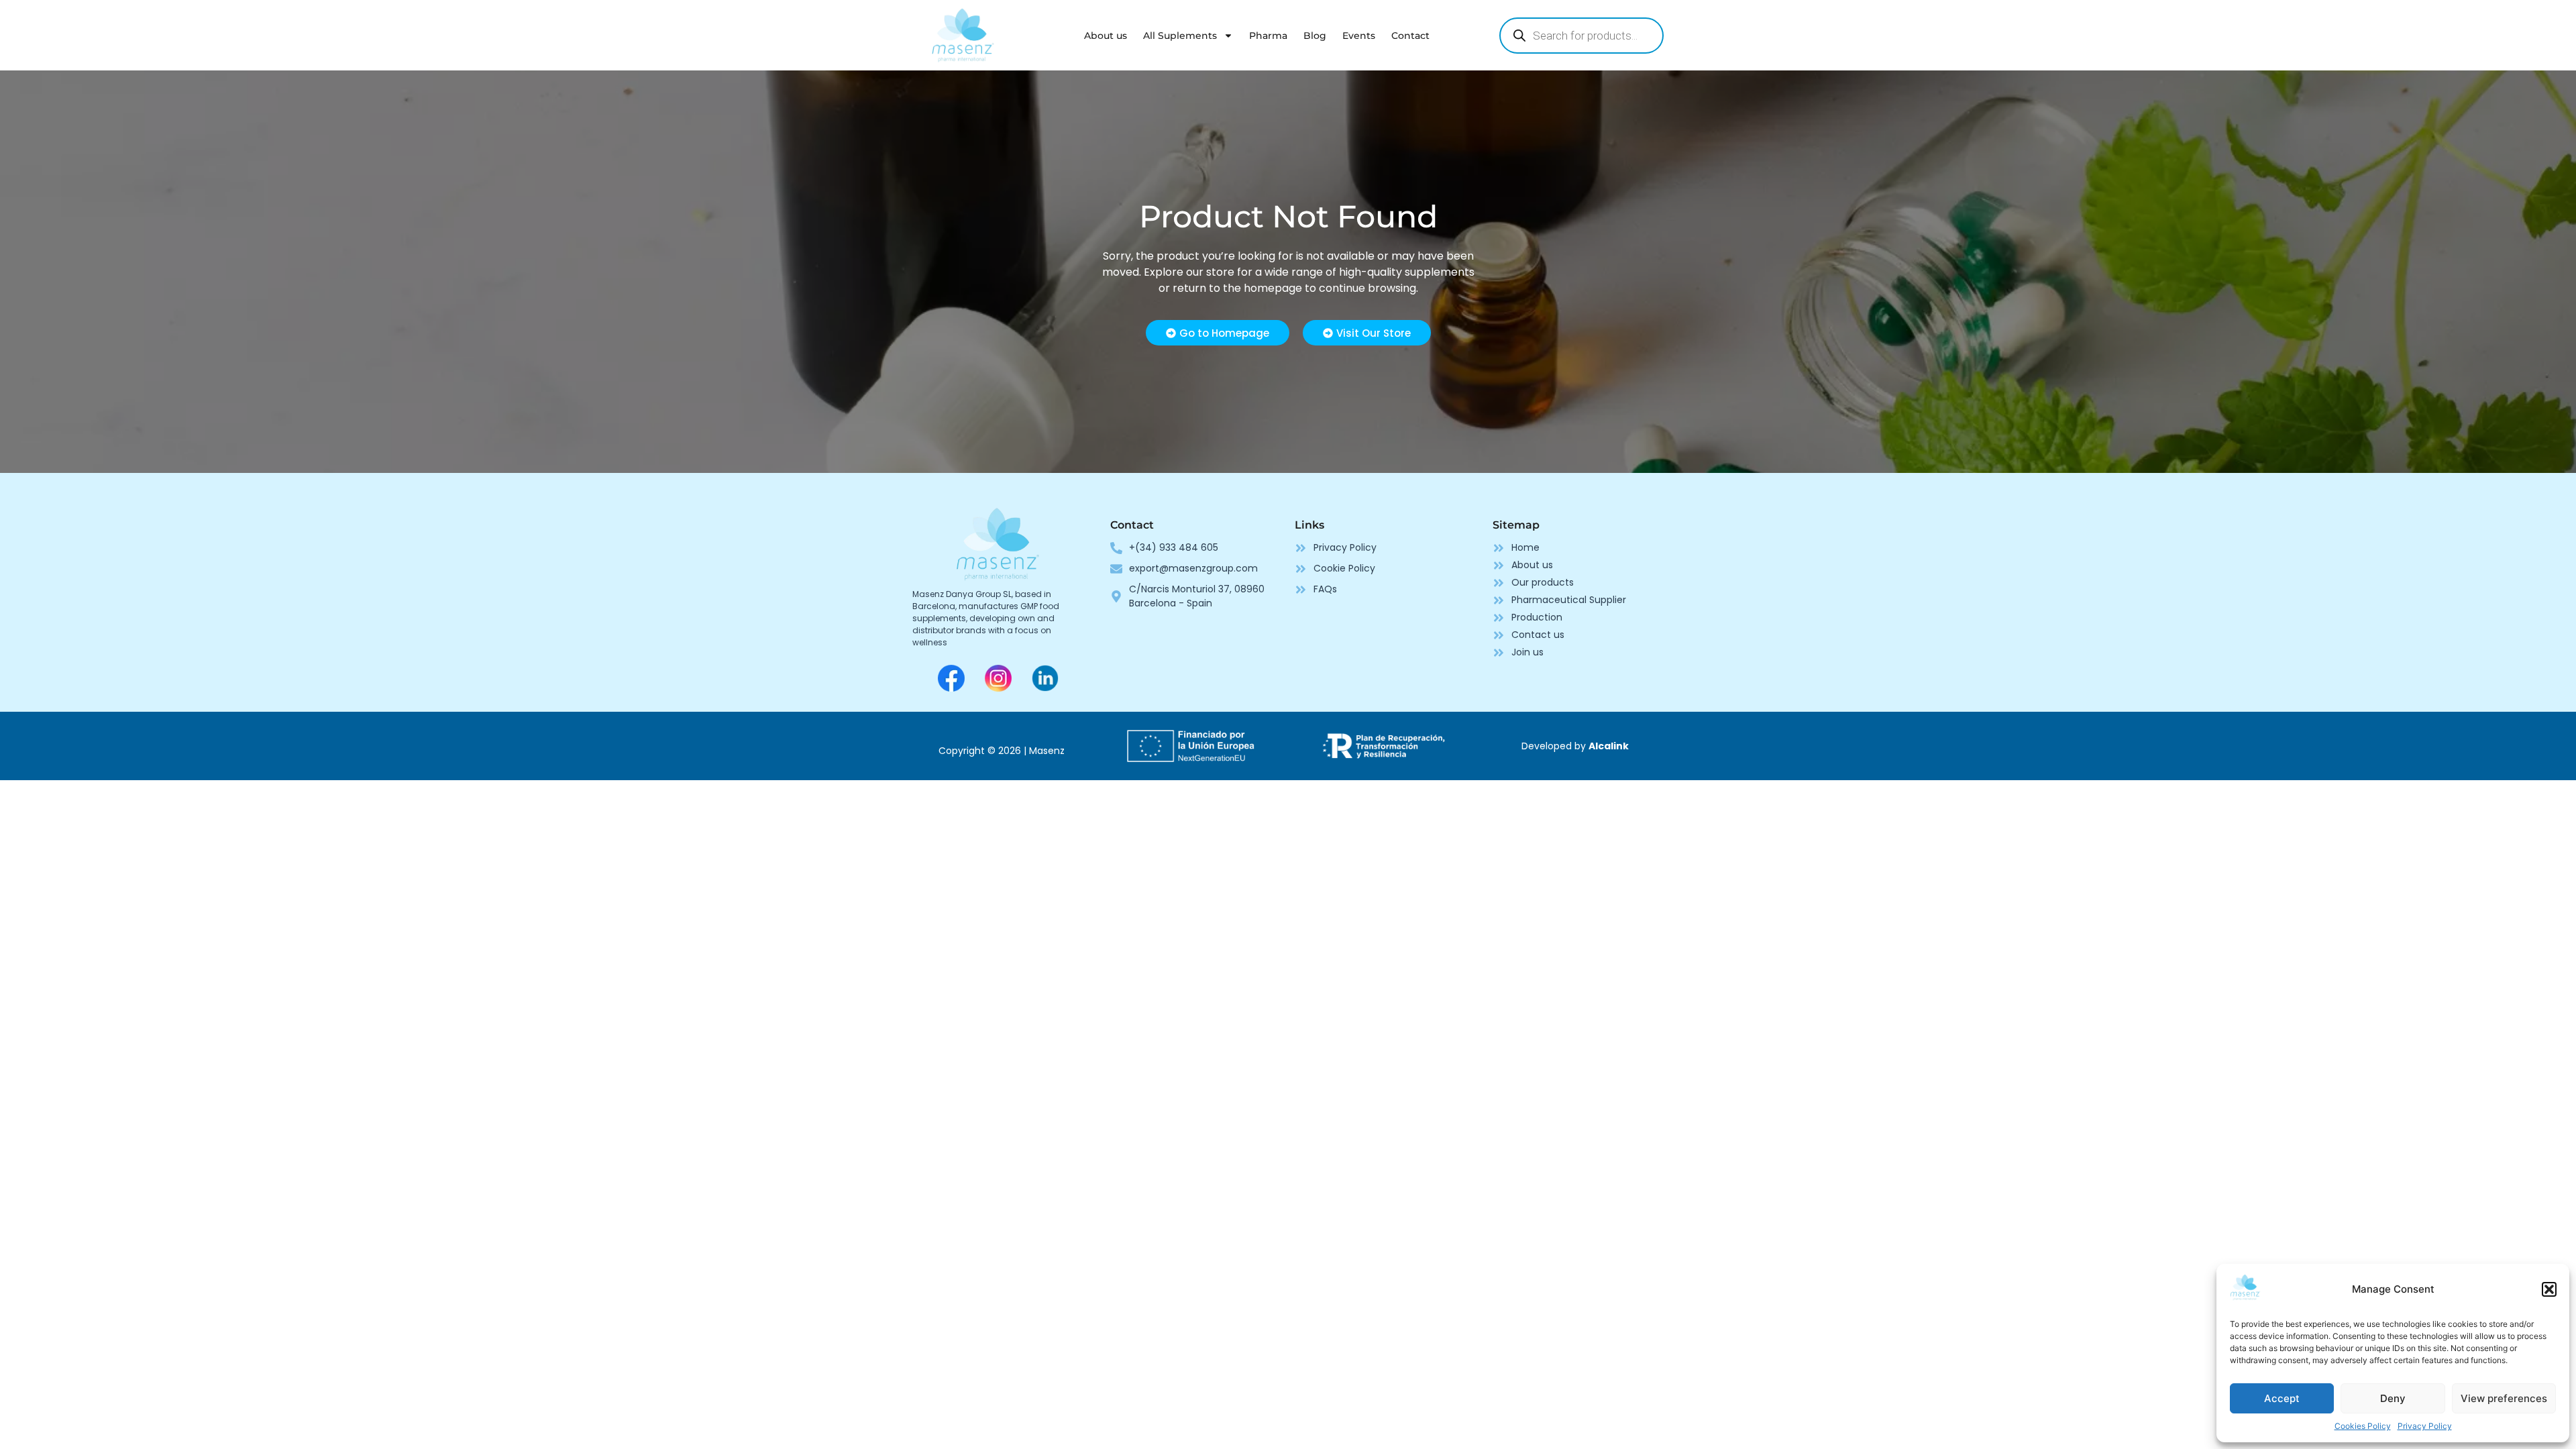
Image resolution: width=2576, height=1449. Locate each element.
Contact (1410, 36)
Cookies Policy (2363, 1426)
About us (1106, 36)
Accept (2282, 1398)
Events (1359, 36)
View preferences (2504, 1398)
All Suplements (1180, 36)
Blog (1315, 36)
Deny (2393, 1398)
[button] (2549, 1289)
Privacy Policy (2425, 1426)
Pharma (1268, 36)
